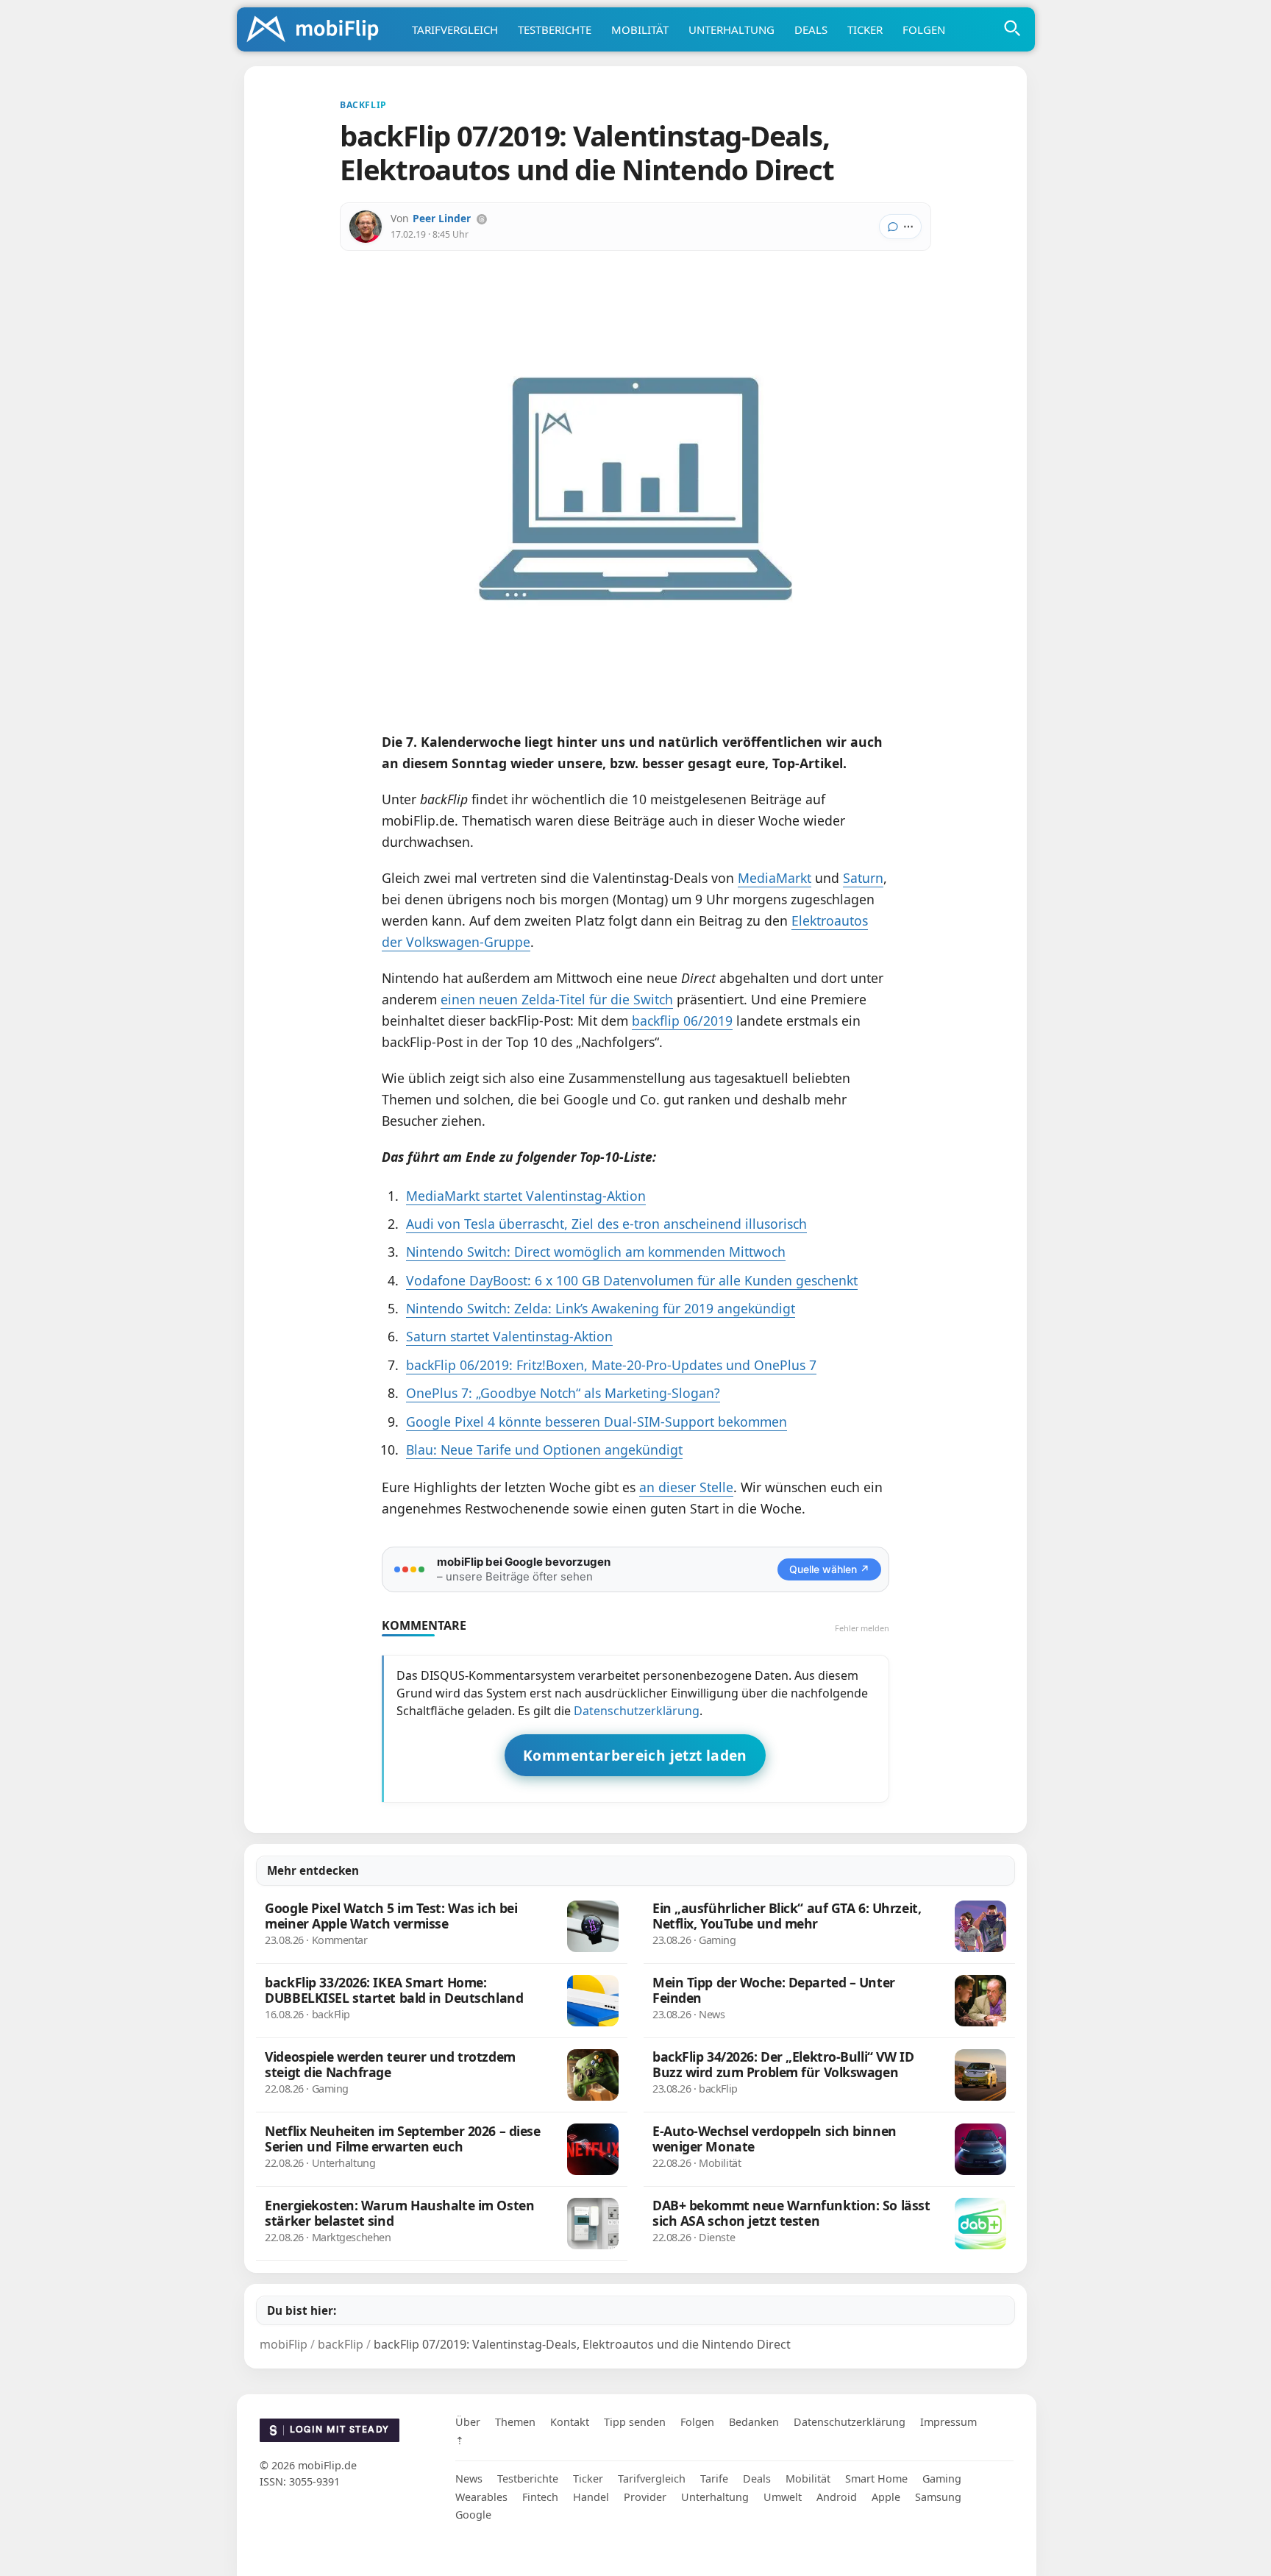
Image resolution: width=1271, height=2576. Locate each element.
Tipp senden (635, 2422)
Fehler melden (862, 1628)
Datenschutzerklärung (637, 1711)
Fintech (540, 2497)
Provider (645, 2497)
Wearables (481, 2497)
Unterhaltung (731, 29)
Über (468, 2422)
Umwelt (783, 2497)
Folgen (924, 29)
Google (473, 2515)
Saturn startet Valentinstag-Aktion (509, 1336)
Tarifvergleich (455, 29)
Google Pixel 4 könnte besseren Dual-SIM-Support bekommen (597, 1422)
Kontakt (570, 2422)
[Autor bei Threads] (482, 219)
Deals (811, 29)
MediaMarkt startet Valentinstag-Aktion (526, 1196)
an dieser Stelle (686, 1487)
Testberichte (555, 29)
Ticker (865, 29)
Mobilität (640, 29)
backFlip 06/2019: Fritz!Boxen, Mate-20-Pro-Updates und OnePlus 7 (611, 1365)
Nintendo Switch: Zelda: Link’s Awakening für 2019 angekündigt (601, 1308)
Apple (886, 2497)
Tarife (714, 2479)
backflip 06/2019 (682, 1021)
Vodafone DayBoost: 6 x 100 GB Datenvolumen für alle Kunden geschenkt (632, 1280)
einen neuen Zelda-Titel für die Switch (557, 999)
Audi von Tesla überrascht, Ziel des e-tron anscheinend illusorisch (606, 1224)
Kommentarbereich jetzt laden (635, 1755)
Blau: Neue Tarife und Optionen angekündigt (544, 1450)
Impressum (948, 2422)
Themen (515, 2422)
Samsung (938, 2497)
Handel (591, 2497)
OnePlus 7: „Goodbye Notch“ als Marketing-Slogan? (563, 1393)
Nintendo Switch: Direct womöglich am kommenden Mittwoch (596, 1252)
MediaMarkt (775, 878)
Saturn (863, 878)
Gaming (942, 2479)
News (469, 2479)
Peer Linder (442, 218)
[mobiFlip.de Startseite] (318, 30)
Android (837, 2497)
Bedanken (754, 2422)
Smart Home (876, 2479)
